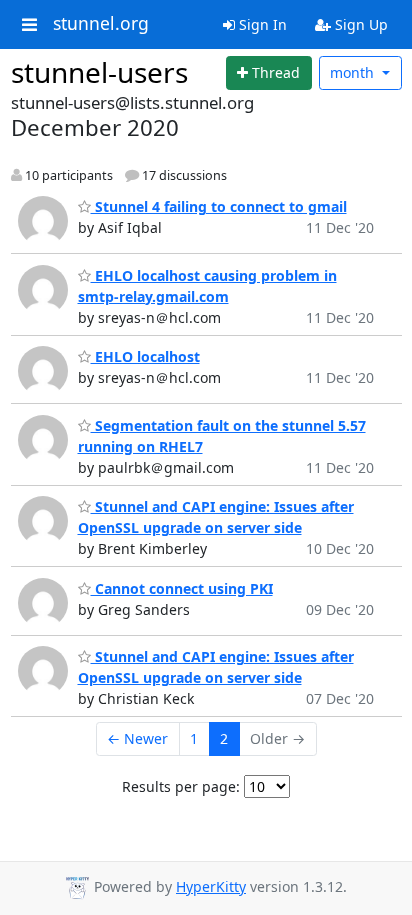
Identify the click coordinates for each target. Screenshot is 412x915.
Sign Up (359, 24)
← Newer (137, 738)
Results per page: (181, 786)
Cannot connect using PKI (182, 588)
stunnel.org (101, 24)
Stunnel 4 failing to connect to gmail (219, 206)
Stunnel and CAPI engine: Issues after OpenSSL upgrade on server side (216, 517)
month (354, 72)
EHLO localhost (145, 356)
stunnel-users (99, 72)
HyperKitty (211, 886)
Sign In (261, 24)
